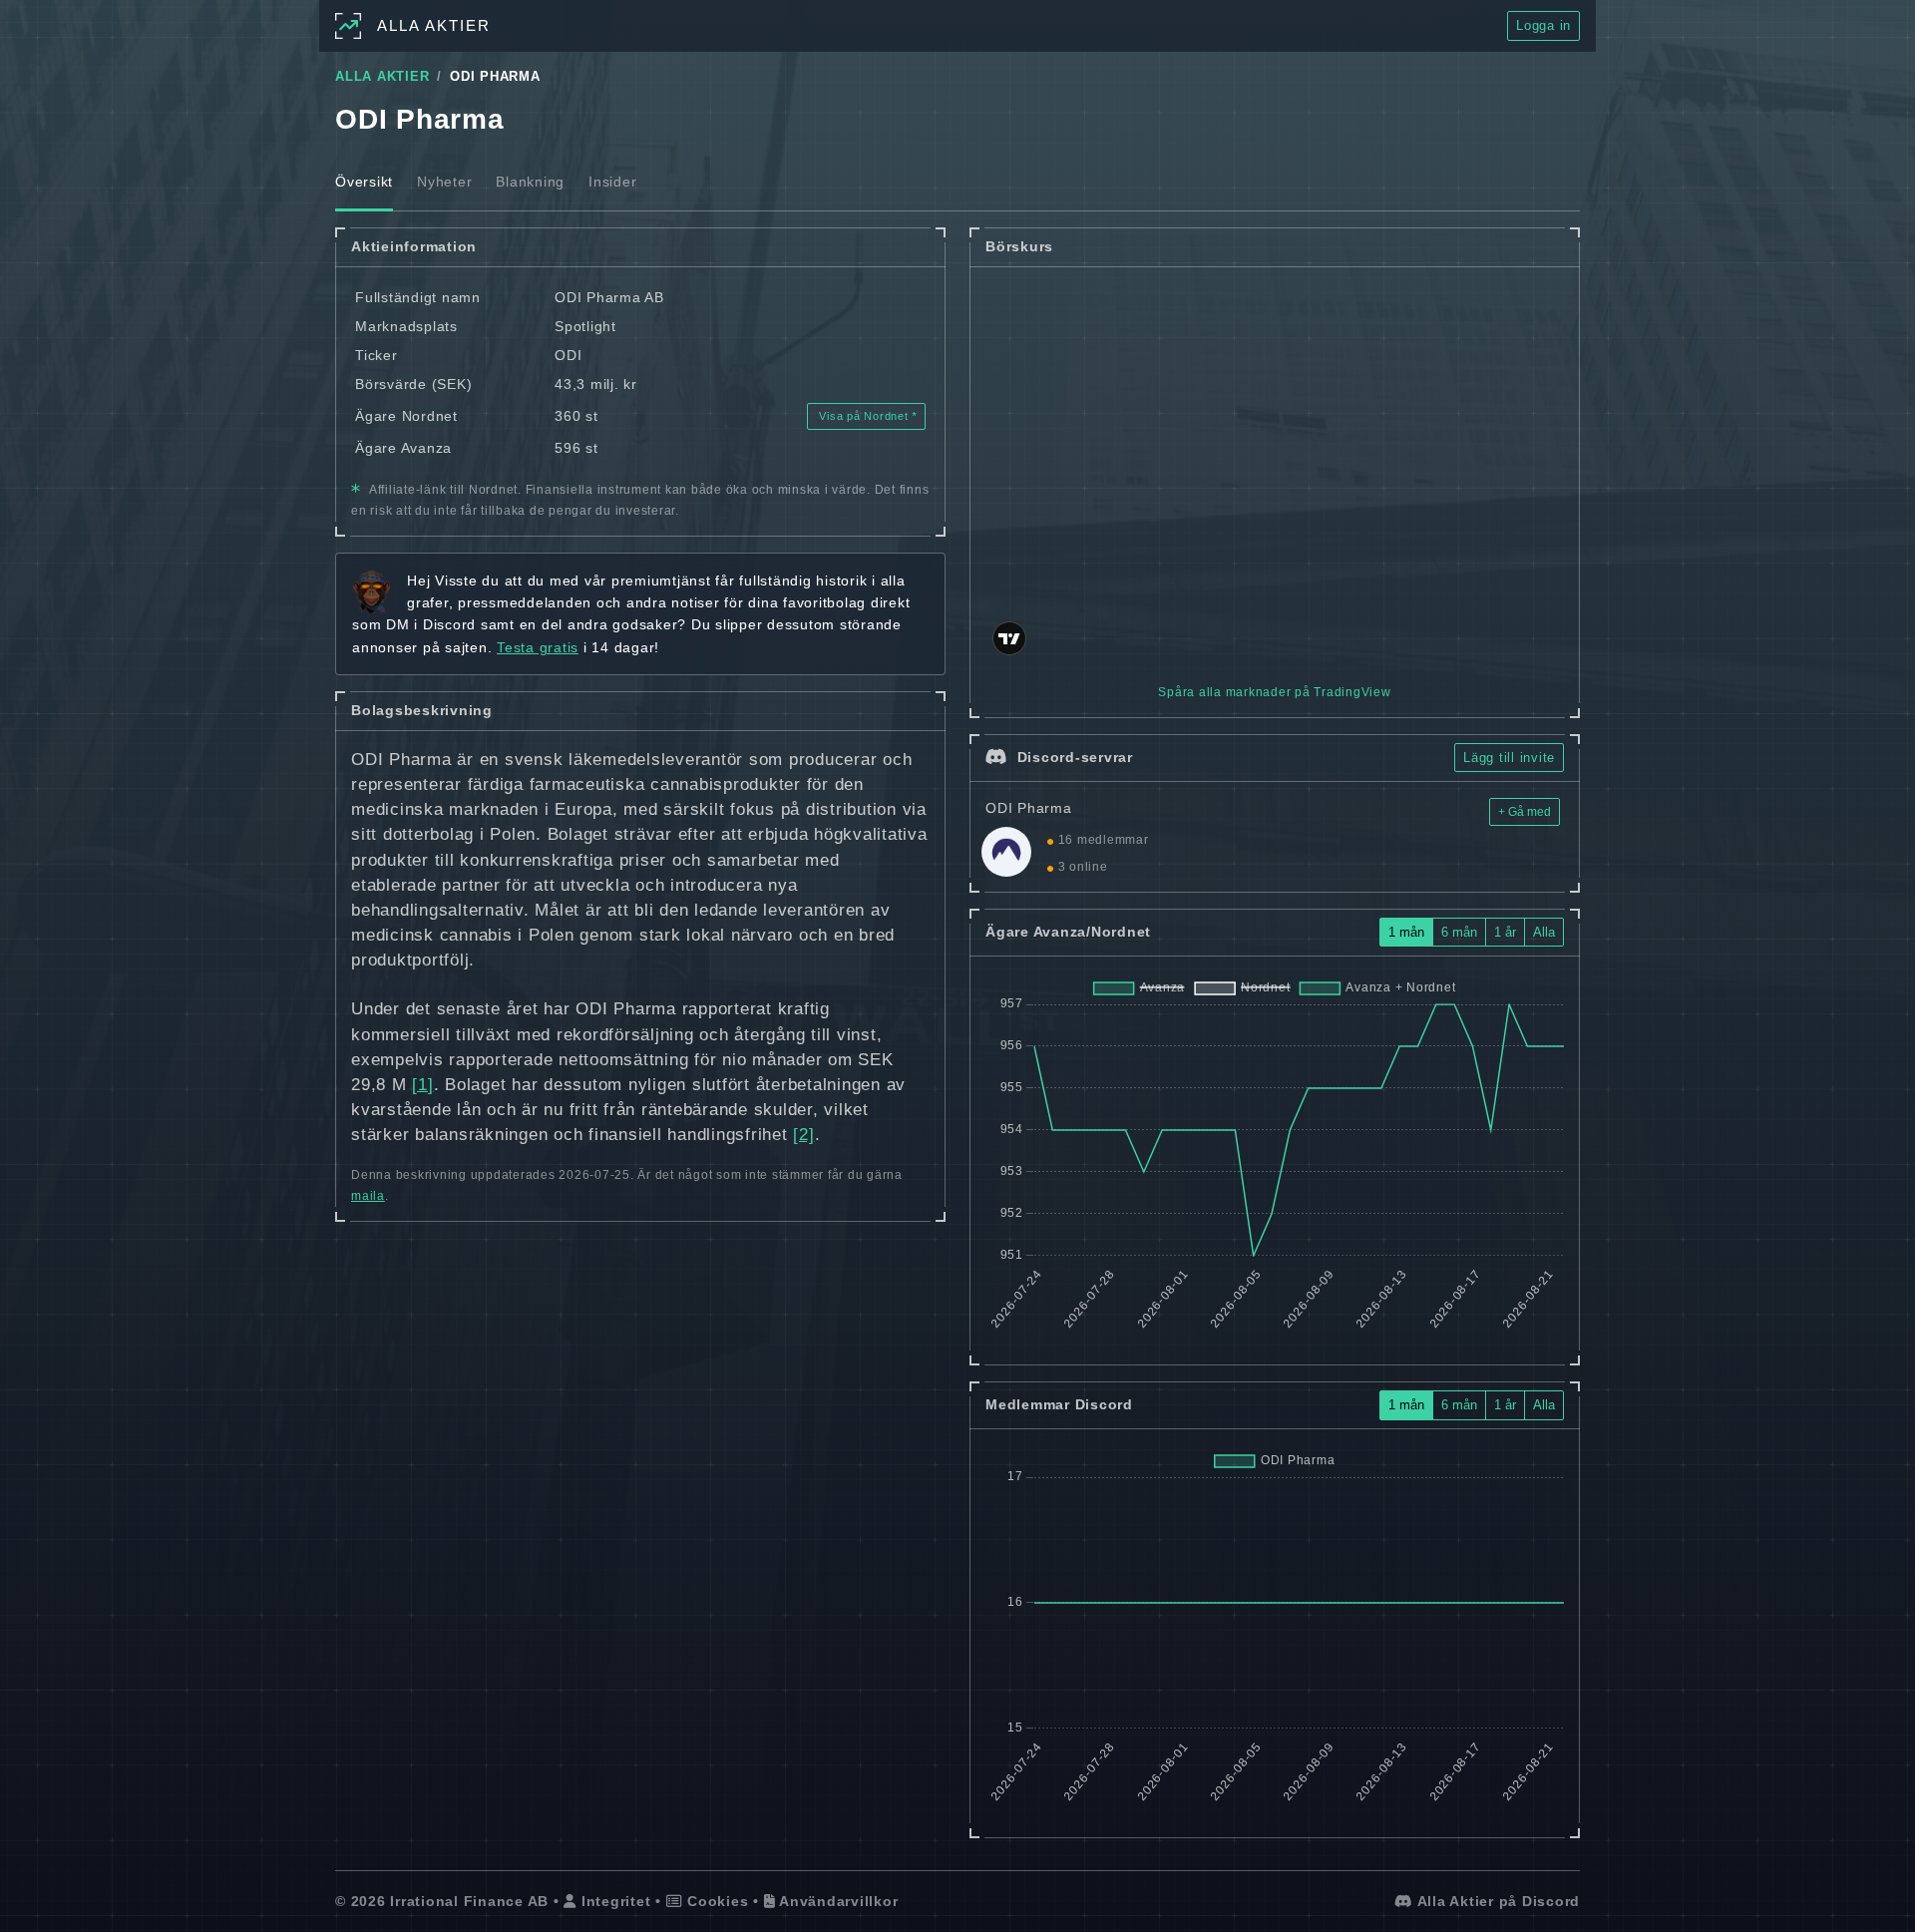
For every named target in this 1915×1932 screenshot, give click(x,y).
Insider (612, 182)
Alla (1544, 932)
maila (368, 1196)
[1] (422, 1085)
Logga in (1543, 25)
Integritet (613, 1901)
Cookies (715, 1901)
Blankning (530, 182)
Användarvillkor (836, 1901)
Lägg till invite (1509, 758)
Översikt (364, 182)
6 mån (1459, 932)
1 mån (1406, 932)
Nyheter (444, 182)
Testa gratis (538, 647)
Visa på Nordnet (864, 416)
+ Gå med (1525, 812)
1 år (1505, 932)
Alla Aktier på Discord (1497, 1901)
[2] (803, 1135)
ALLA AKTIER (382, 77)
